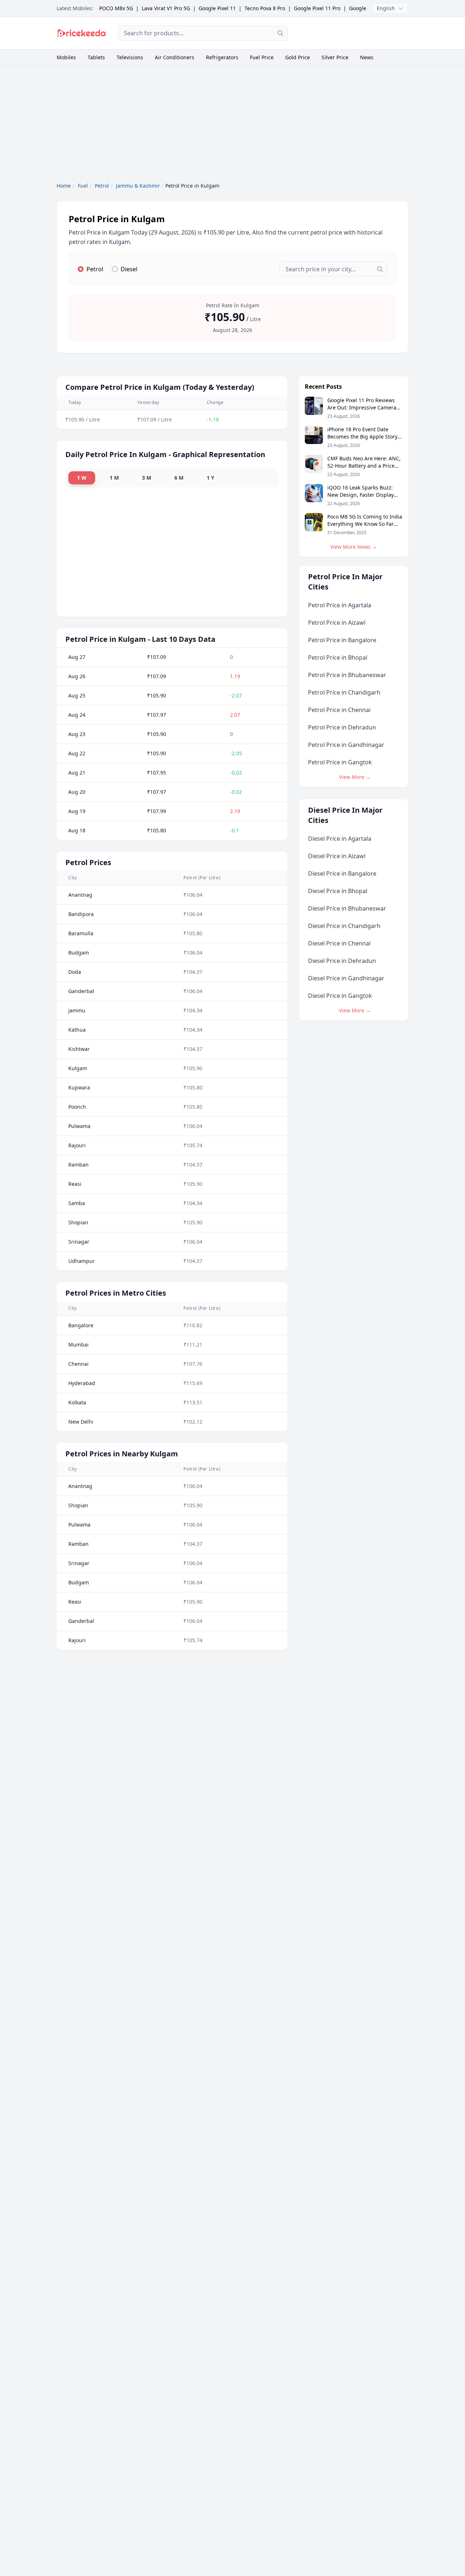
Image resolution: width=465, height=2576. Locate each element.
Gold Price (298, 57)
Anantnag (80, 895)
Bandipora (81, 914)
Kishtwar (79, 1049)
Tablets (96, 57)
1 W (82, 478)
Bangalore (81, 1325)
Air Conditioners (175, 57)
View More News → (354, 547)
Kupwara (79, 1087)
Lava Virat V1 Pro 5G (166, 8)
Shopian (78, 1222)
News (367, 57)
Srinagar (79, 1242)
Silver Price (335, 57)
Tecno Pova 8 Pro (265, 8)
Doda (75, 972)
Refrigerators (222, 57)
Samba (77, 1203)
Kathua (77, 1030)
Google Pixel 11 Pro (317, 8)
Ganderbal (81, 991)
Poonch (77, 1107)
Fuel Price (262, 57)
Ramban (78, 1165)
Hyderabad (82, 1383)
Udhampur (82, 1261)
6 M (179, 478)
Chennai (78, 1364)
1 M (114, 478)
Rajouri (77, 1145)
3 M (147, 478)
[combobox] (203, 33)
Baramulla (81, 933)
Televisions (130, 57)
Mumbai (78, 1345)
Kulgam (78, 1068)
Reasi (75, 1184)
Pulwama (79, 1126)
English (386, 8)
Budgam (79, 953)
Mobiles (66, 57)
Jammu (77, 1010)
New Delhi (81, 1422)
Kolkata (77, 1402)
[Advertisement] (353, 32)
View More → (355, 777)
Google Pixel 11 (217, 8)
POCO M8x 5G (116, 8)
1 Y (211, 478)
